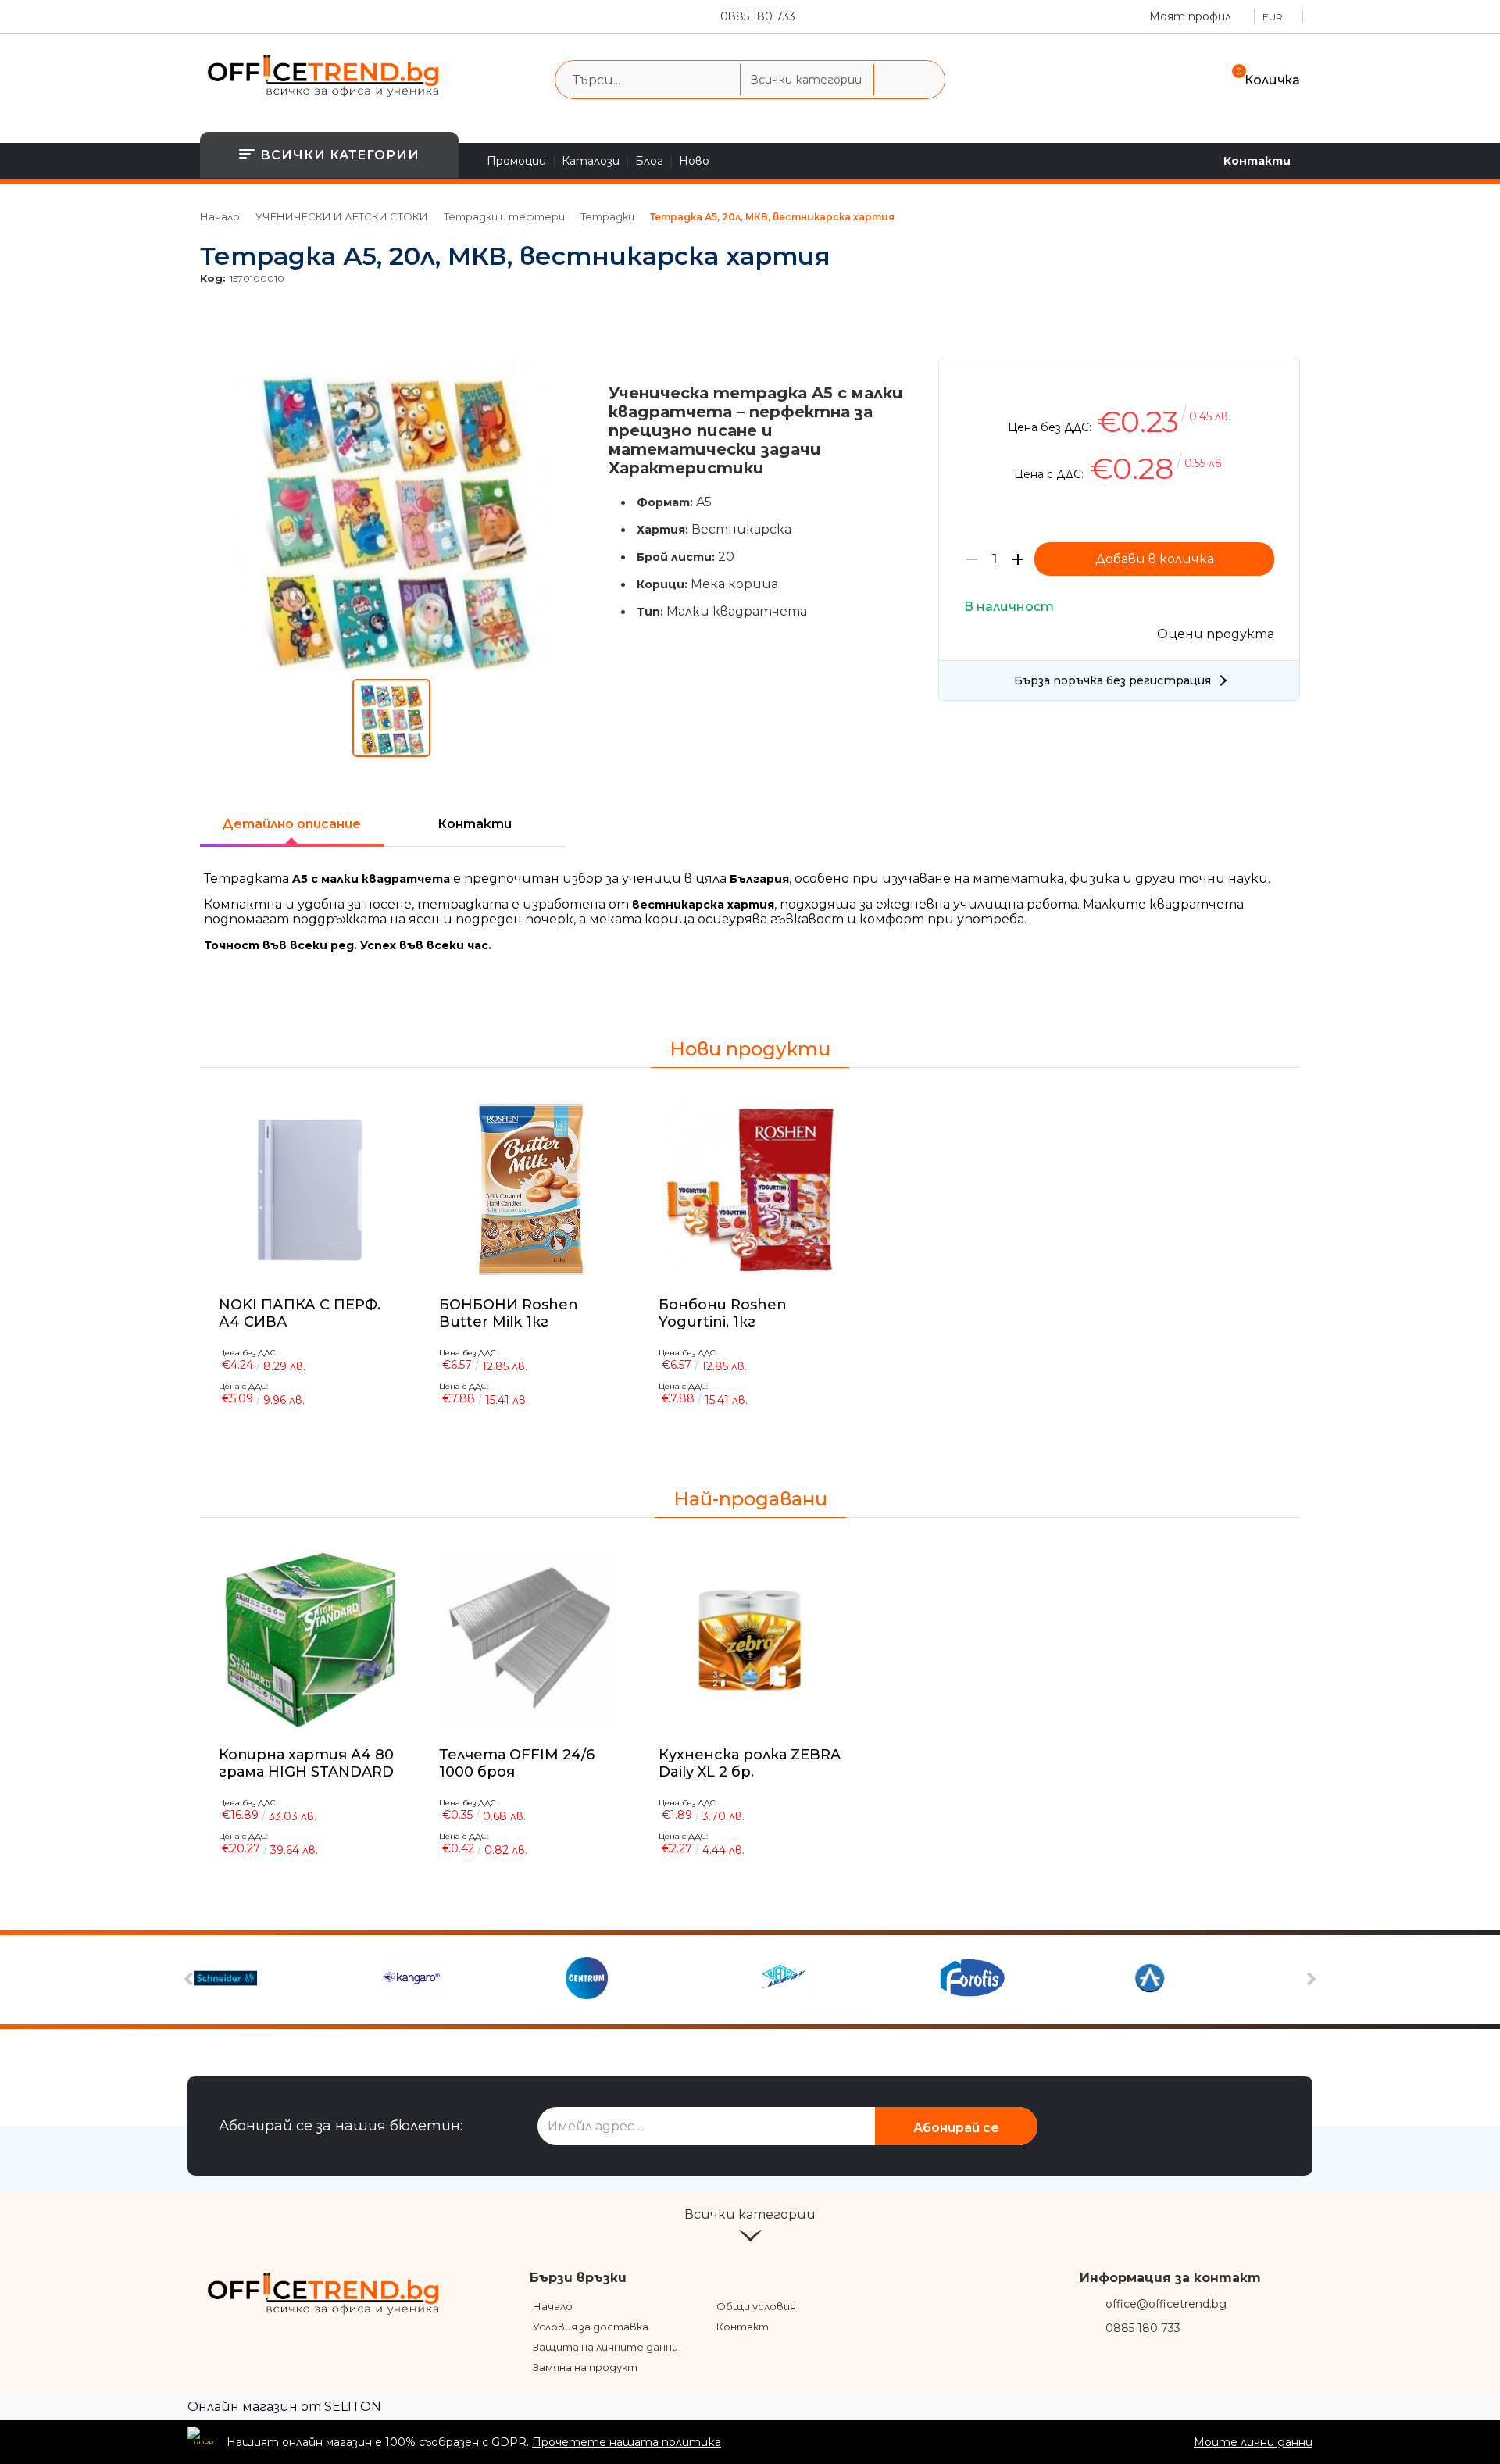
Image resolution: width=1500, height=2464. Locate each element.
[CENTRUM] (657, 1980)
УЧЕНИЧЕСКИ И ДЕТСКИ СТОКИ (342, 216)
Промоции (516, 161)
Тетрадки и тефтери (504, 216)
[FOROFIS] (1029, 1980)
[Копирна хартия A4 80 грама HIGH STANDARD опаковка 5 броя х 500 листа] (310, 1640)
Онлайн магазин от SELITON (284, 2407)
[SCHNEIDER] (285, 1980)
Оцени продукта (1216, 634)
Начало (220, 216)
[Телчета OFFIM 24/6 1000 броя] (530, 1640)
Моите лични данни (1253, 2442)
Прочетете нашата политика (627, 2442)
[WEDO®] (843, 1980)
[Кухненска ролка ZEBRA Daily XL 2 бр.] (750, 1640)
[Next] (1310, 1979)
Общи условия (756, 2306)
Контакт (743, 2327)
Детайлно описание (291, 824)
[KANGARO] (471, 1980)
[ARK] (1215, 1980)
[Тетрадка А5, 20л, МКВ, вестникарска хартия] (392, 667)
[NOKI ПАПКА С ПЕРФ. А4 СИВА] (310, 1190)
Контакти (1257, 161)
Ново (694, 161)
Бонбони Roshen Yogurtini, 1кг (723, 1312)
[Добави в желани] (1280, 382)
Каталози (591, 161)
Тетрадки (607, 216)
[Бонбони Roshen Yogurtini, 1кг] (750, 1190)
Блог (649, 161)
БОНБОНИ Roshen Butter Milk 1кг (509, 1312)
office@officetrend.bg (1166, 2304)
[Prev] (191, 1979)
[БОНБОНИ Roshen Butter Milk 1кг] (530, 1190)
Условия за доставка (591, 2327)
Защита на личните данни (605, 2347)
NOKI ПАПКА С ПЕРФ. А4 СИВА (300, 1312)
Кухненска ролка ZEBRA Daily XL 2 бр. (750, 1763)
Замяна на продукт (585, 2367)
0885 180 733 (758, 16)
